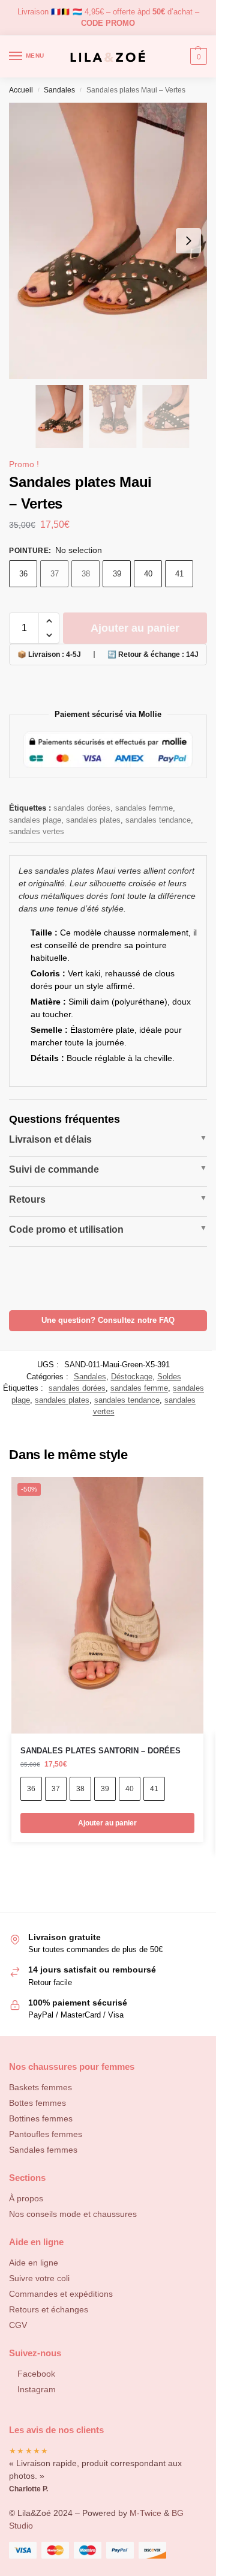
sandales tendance (158, 820)
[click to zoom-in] (112, 241)
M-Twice (145, 2513)
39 (117, 574)
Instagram (37, 2389)
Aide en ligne (34, 2263)
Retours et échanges (49, 2309)
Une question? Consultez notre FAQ (108, 1320)
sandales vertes (37, 831)
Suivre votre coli (39, 2278)
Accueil (21, 90)
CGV (18, 2325)
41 (179, 574)
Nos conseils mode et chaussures (73, 2214)
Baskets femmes (40, 2087)
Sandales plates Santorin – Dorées (100, 1751)
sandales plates (93, 820)
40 (148, 574)
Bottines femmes (41, 2118)
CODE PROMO (108, 23)
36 (23, 574)
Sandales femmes (43, 2150)
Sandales (59, 90)
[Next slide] (188, 241)
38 (86, 574)
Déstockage (132, 1377)
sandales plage (35, 820)
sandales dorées (82, 808)
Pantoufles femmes (46, 2134)
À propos (26, 2198)
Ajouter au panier (135, 628)
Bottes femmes (37, 2103)
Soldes (169, 1377)
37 (55, 574)
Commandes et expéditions (61, 2294)
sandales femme (144, 808)
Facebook (36, 2374)
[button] (49, 621)
